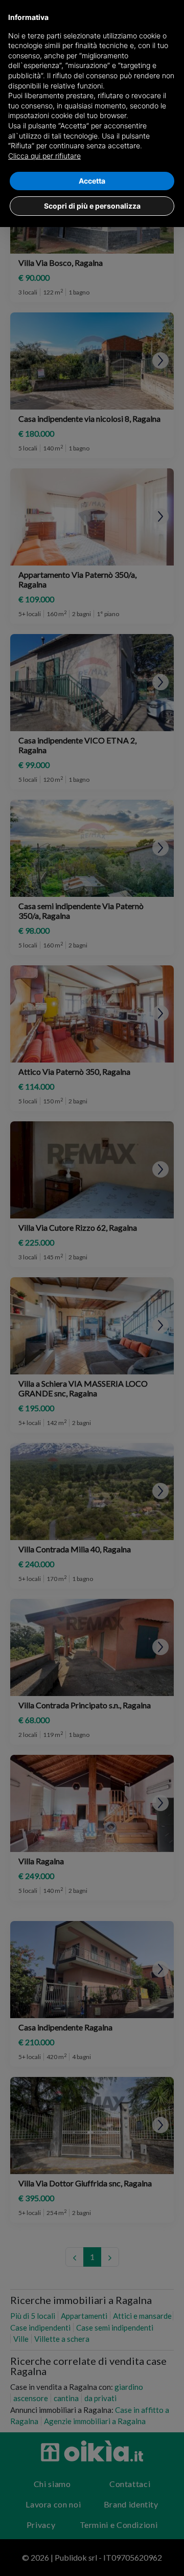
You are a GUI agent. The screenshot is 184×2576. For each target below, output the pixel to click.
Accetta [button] (92, 181)
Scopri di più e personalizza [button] (92, 206)
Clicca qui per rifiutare (44, 156)
